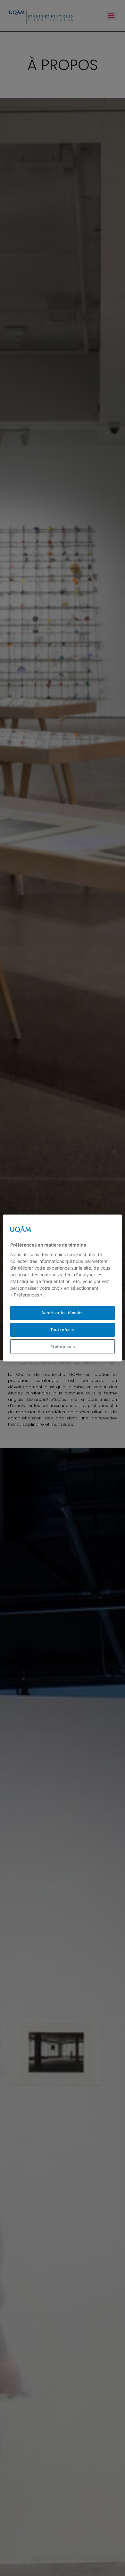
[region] (63, 1288)
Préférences (63, 1347)
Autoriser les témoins (63, 1313)
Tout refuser (63, 1330)
